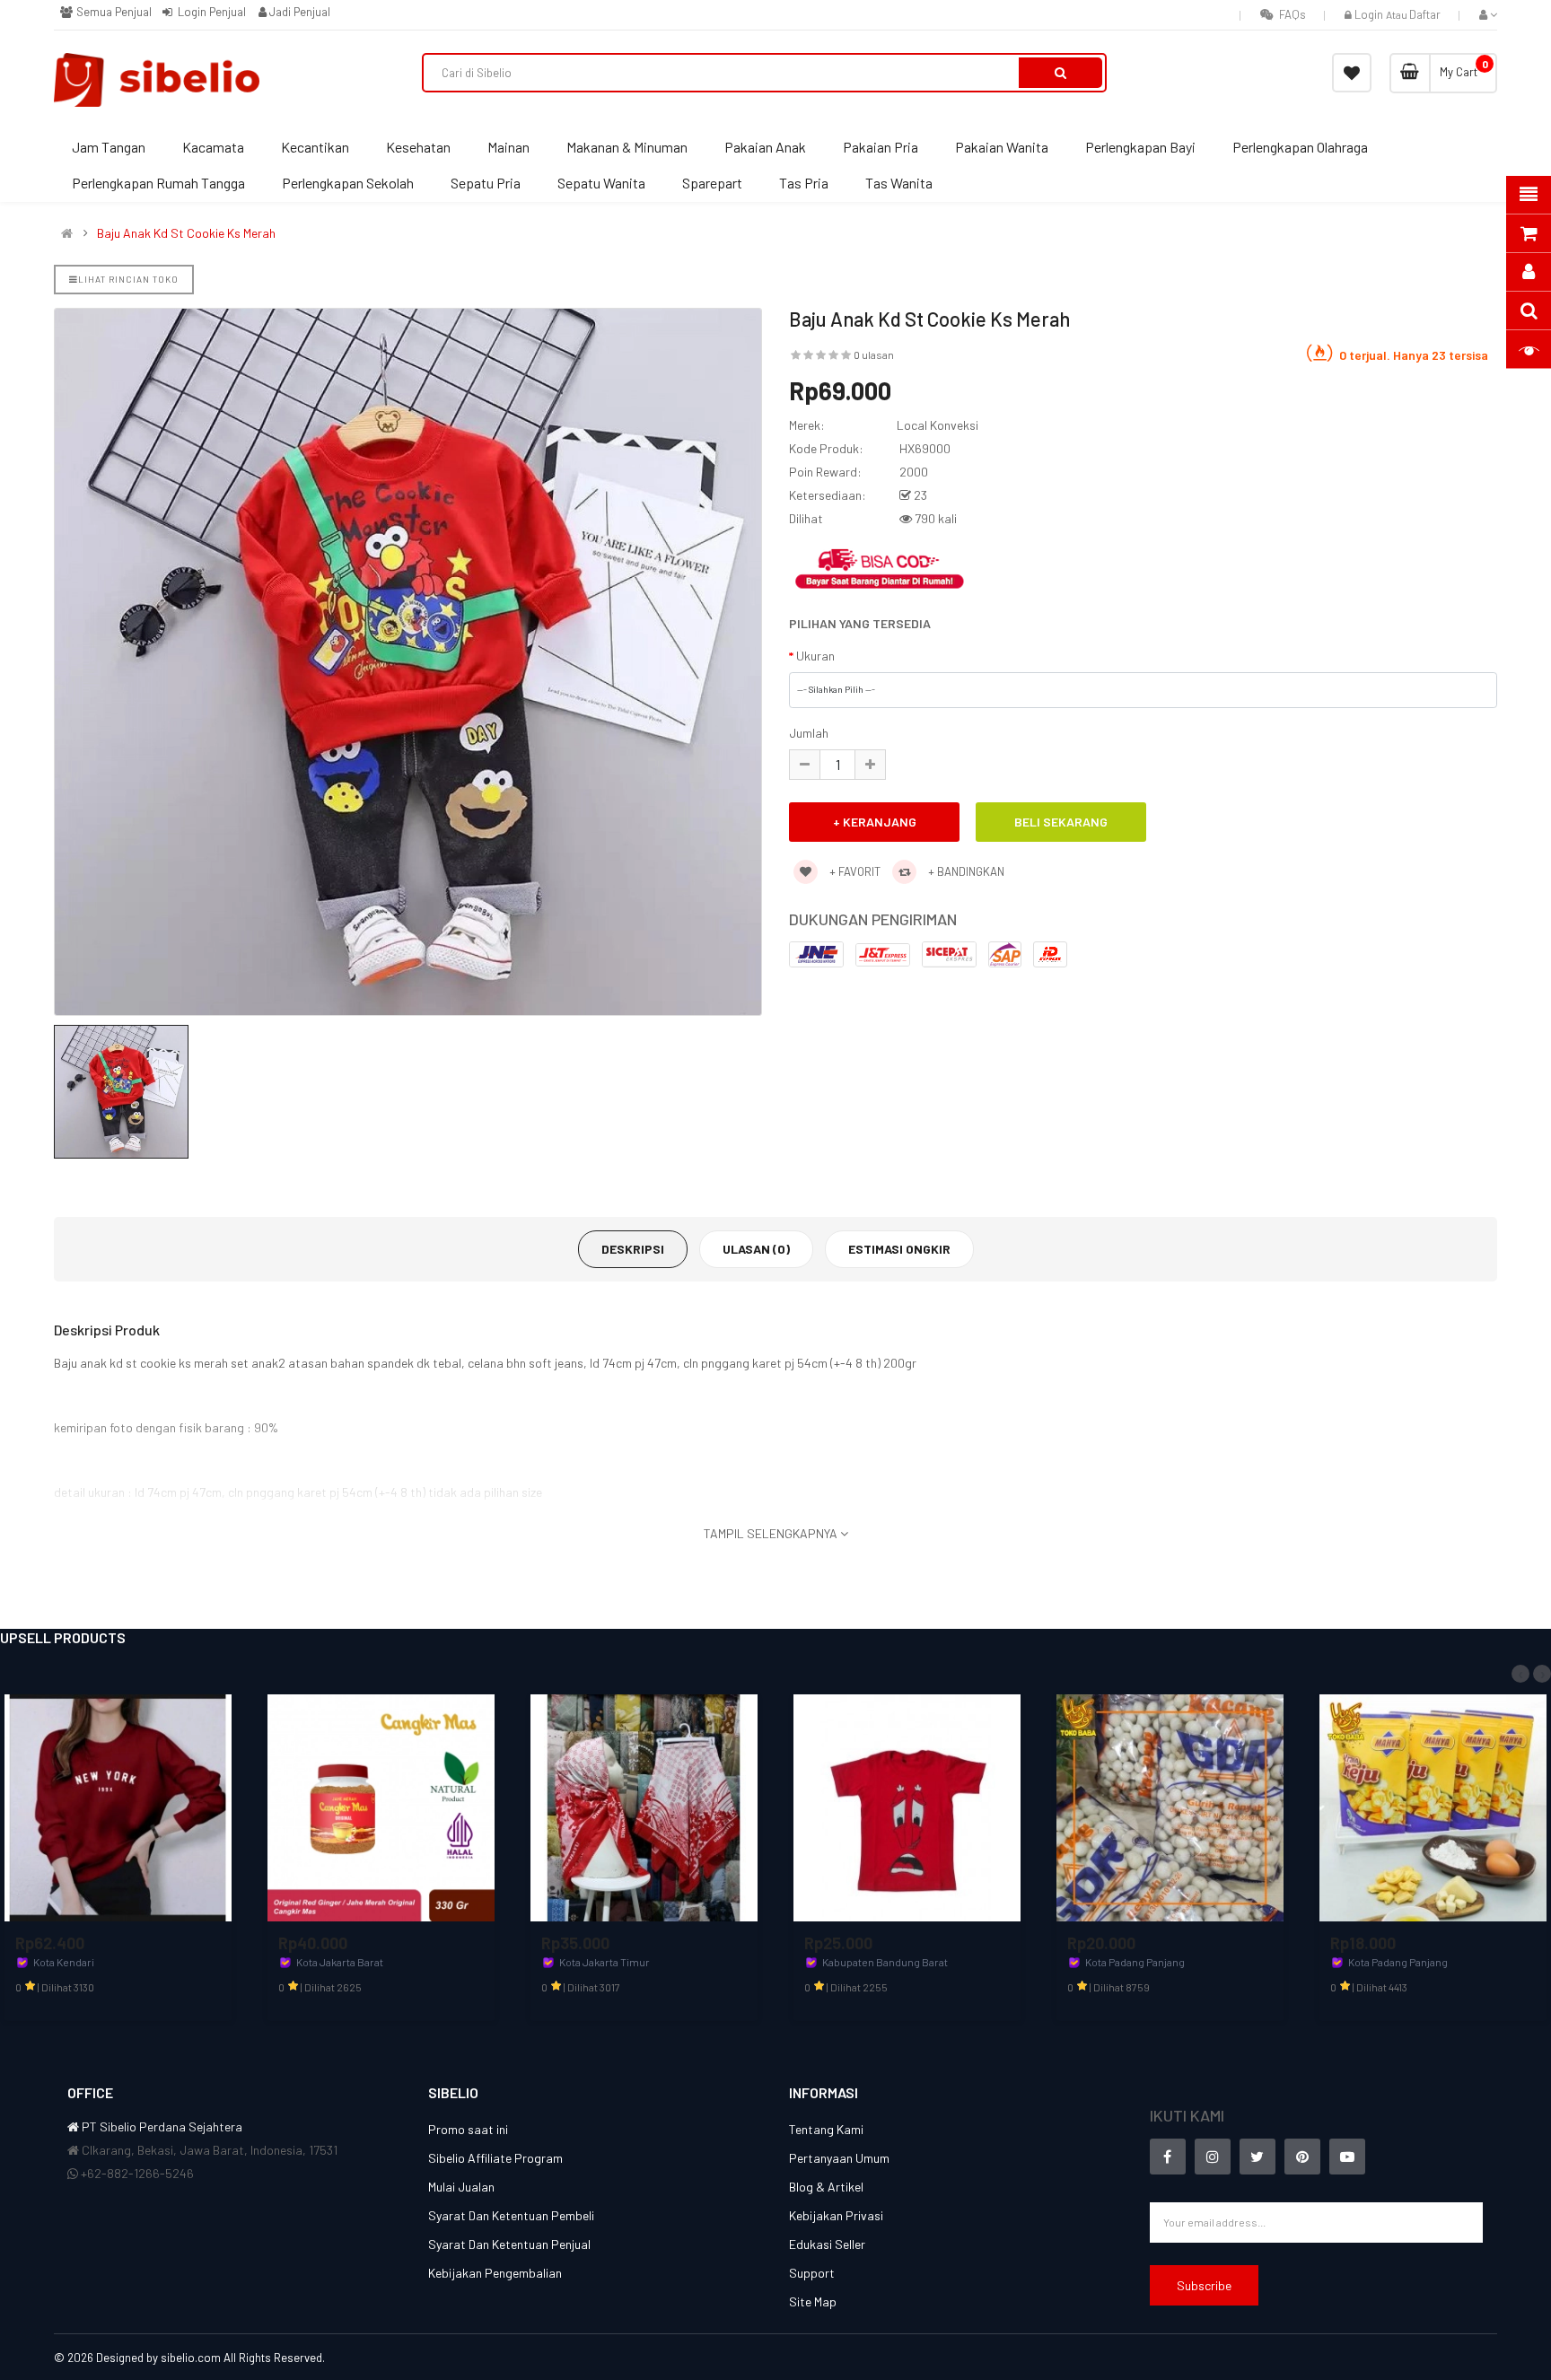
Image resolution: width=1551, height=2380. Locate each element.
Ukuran (815, 656)
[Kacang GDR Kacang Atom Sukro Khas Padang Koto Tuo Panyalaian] (1170, 1806)
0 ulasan (874, 354)
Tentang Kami (826, 2129)
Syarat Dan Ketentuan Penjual (509, 2244)
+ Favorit (854, 871)
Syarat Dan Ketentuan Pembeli (511, 2215)
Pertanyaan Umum (839, 2158)
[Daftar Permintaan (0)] (1352, 73)
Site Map (813, 2301)
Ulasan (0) (756, 1249)
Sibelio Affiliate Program (495, 2158)
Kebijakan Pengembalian (495, 2273)
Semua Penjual (112, 12)
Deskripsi (633, 1249)
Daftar (1425, 14)
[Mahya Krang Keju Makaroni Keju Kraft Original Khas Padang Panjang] (1433, 1806)
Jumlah (809, 733)
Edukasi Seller (827, 2244)
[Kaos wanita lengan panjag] (118, 1806)
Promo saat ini (468, 2129)
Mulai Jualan (461, 2187)
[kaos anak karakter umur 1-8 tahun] (907, 1806)
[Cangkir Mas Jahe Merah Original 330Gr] (381, 1806)
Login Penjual (210, 12)
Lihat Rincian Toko (128, 279)
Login (1370, 14)
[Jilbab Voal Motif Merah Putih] (644, 1806)
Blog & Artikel (826, 2187)
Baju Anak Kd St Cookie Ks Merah (186, 233)
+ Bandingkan (965, 871)
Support (812, 2273)
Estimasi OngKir (899, 1249)
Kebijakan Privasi (836, 2215)
